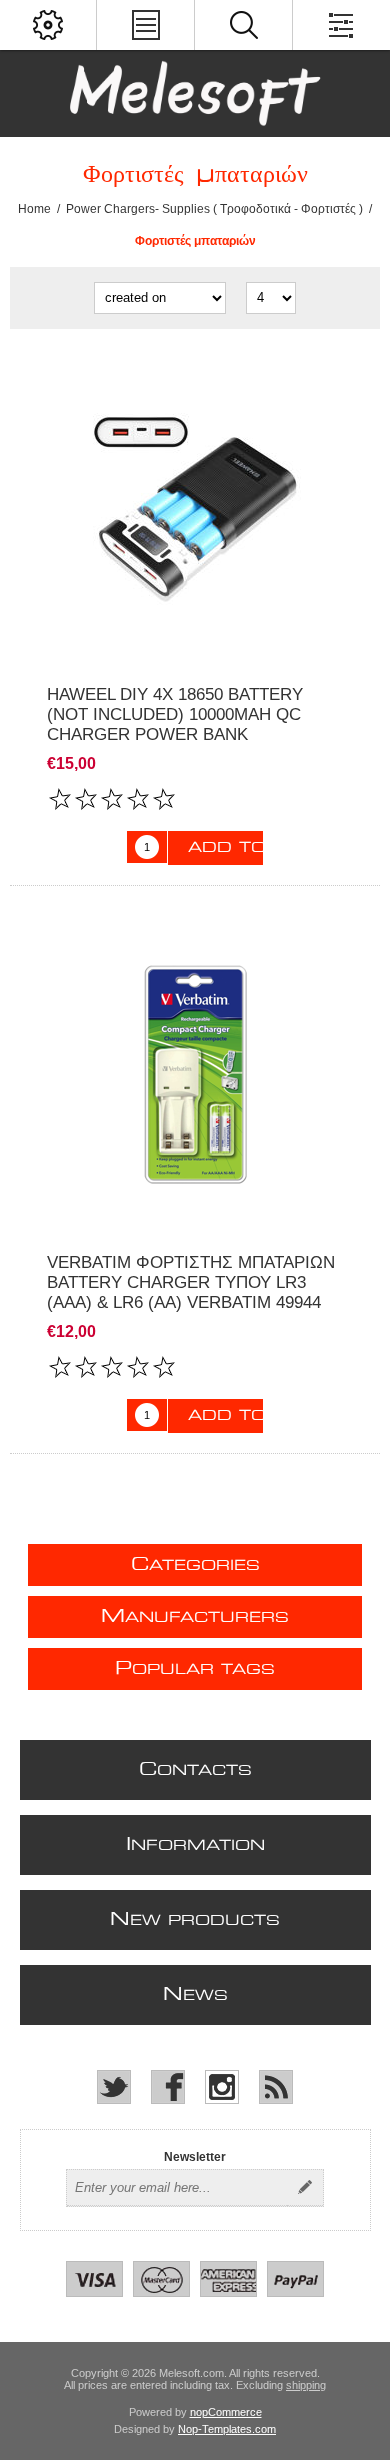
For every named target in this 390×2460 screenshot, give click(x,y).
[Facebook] (168, 2087)
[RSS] (276, 2087)
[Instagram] (222, 2087)
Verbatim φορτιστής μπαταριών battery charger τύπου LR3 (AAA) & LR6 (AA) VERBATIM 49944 (191, 1282)
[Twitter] (114, 2087)
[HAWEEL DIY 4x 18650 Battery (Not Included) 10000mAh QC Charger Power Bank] (195, 507)
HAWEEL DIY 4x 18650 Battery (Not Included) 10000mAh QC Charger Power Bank (175, 714)
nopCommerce (226, 2412)
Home (34, 209)
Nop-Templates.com (227, 2429)
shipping (306, 2385)
